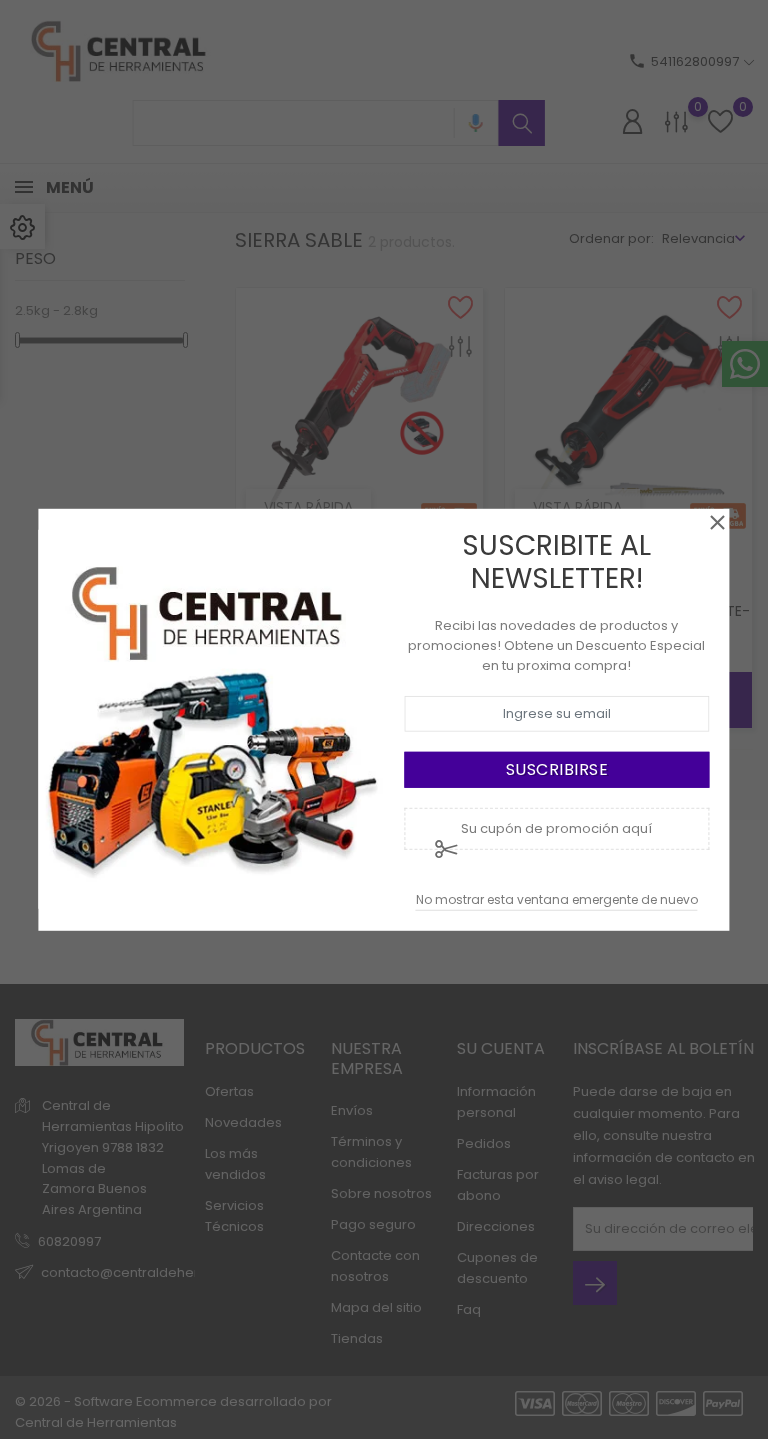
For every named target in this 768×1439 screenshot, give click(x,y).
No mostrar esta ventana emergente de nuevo (557, 899)
